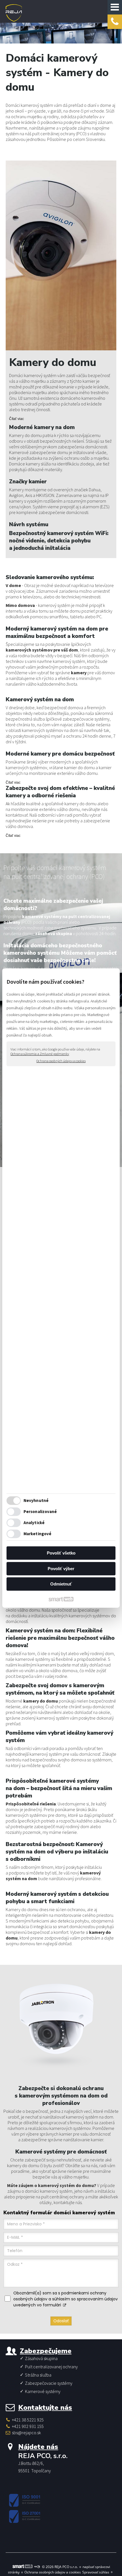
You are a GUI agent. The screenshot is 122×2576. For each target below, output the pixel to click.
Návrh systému (29, 525)
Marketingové (37, 1534)
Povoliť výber (61, 1569)
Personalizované (40, 1511)
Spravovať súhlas (96, 2572)
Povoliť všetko (61, 1553)
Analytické (34, 1523)
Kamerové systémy (43, 2391)
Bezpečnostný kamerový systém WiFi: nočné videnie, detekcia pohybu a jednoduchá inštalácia (59, 541)
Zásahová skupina (41, 2358)
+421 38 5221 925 (28, 2420)
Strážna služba (38, 2375)
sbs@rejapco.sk (26, 2433)
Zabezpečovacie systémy (49, 2383)
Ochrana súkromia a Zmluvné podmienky (40, 1054)
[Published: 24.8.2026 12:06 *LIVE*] (37, 2567)
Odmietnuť (61, 1584)
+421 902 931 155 (28, 2426)
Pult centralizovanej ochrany (51, 2367)
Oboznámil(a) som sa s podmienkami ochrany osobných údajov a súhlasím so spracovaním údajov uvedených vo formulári (66, 2299)
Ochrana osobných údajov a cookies (61, 1061)
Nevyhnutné (36, 1500)
